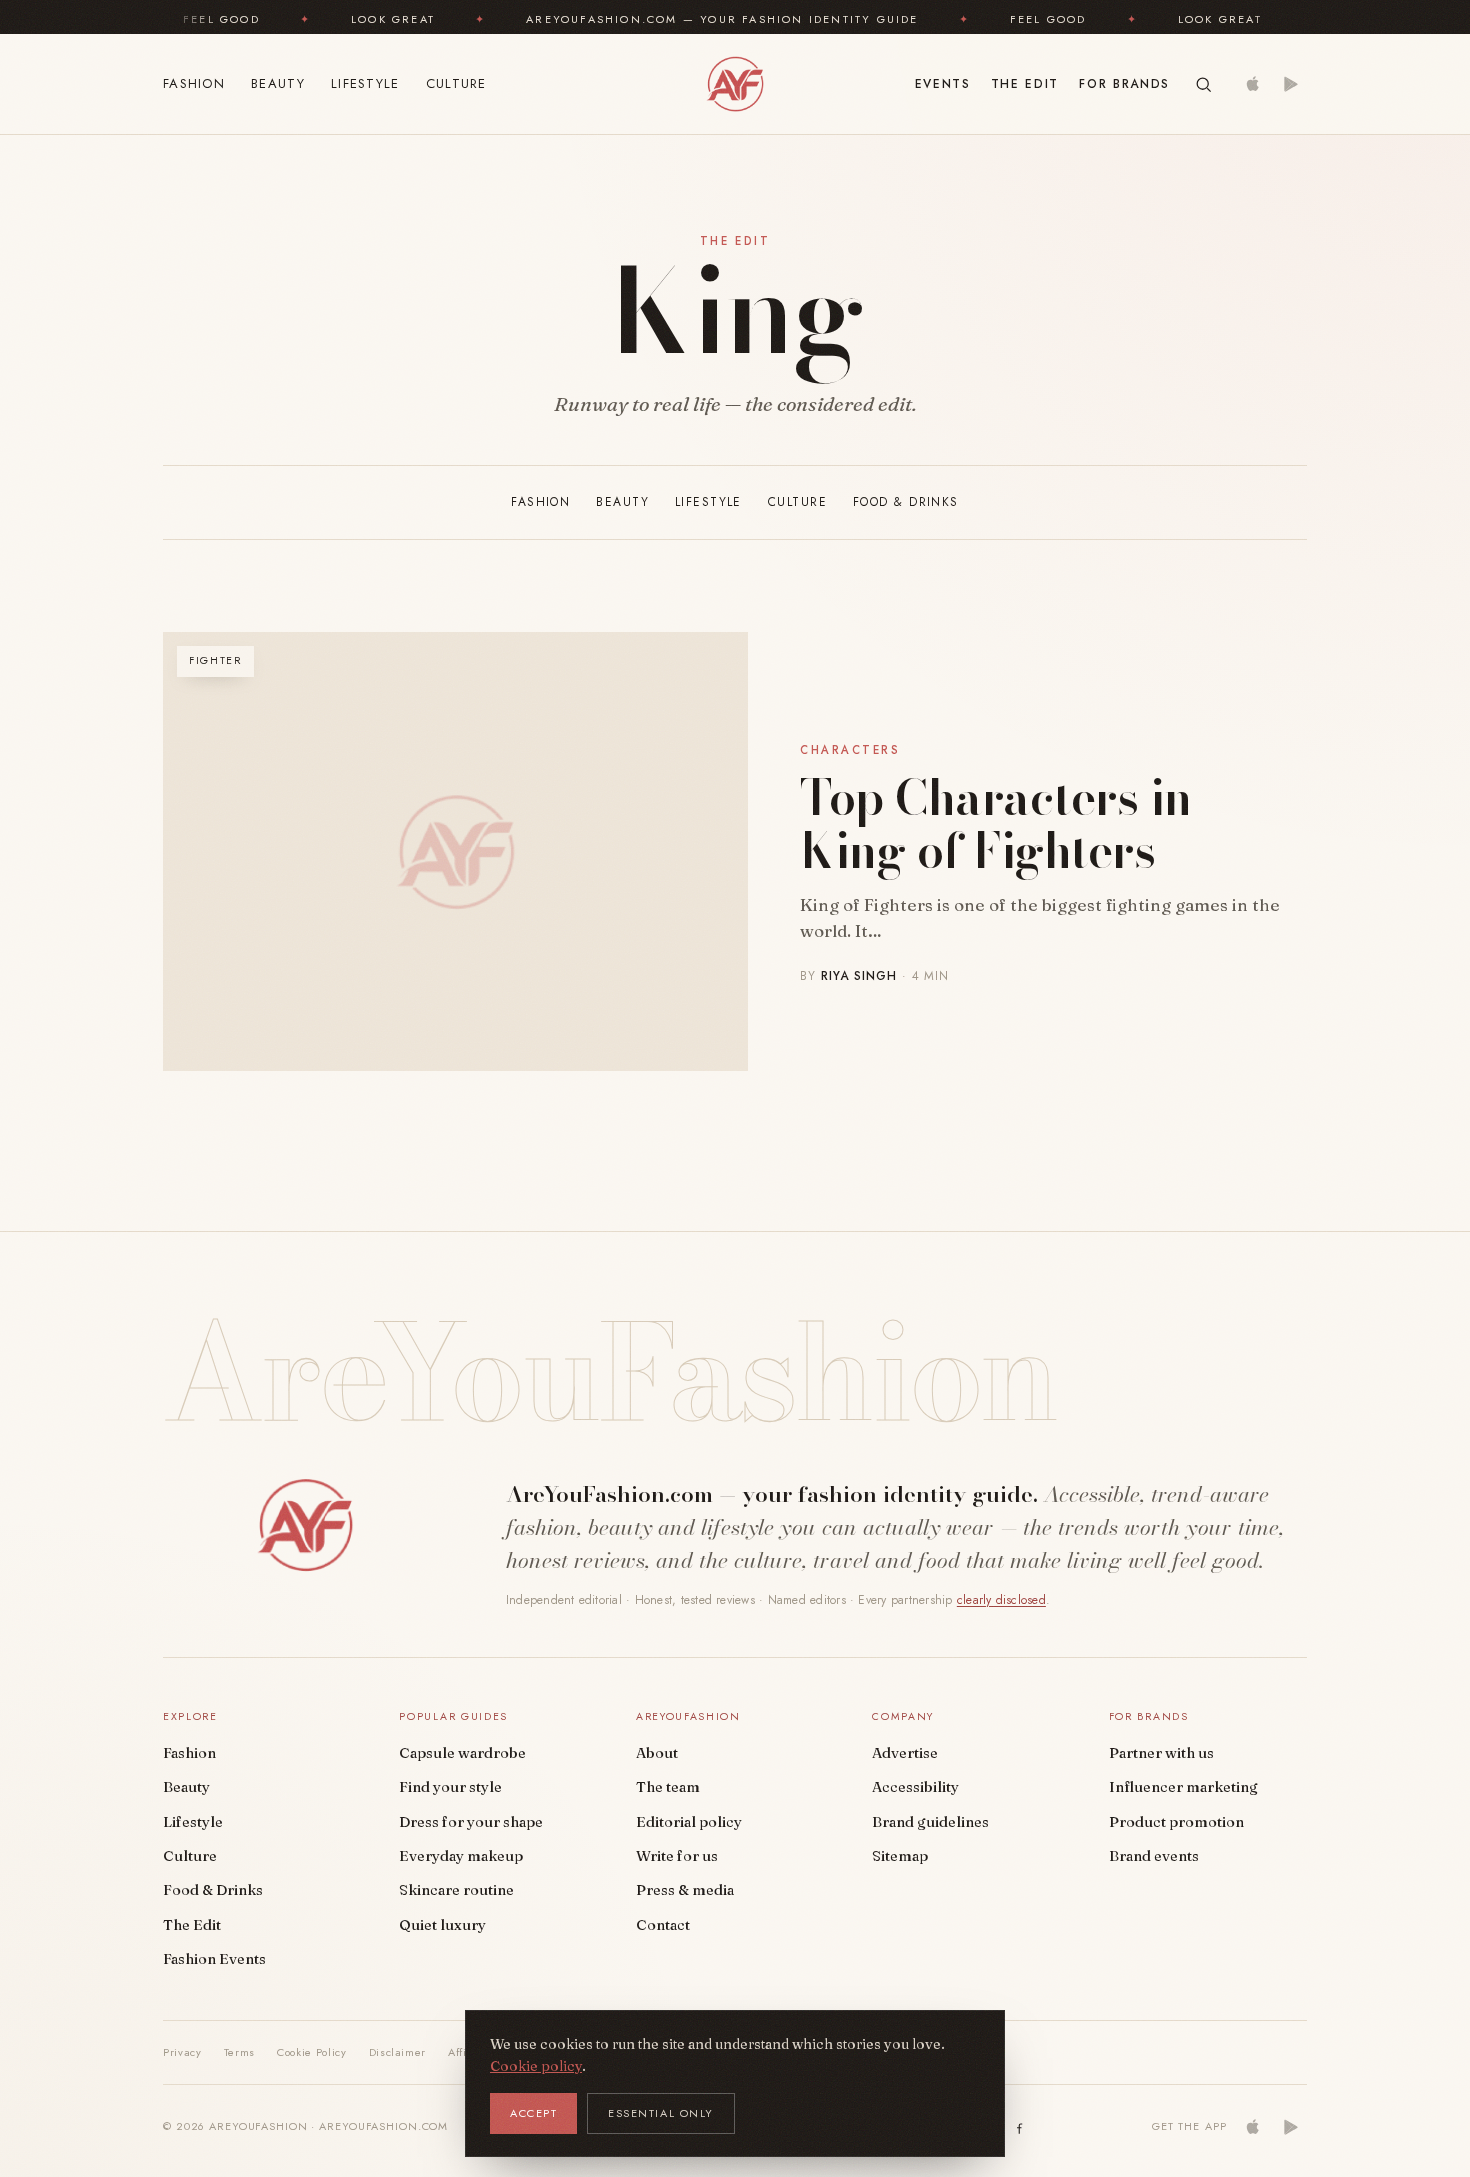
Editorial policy (689, 1822)
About (657, 1753)
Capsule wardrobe (462, 1753)
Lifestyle (365, 83)
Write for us (677, 1856)
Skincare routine (456, 1890)
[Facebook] (1020, 2127)
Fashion (194, 83)
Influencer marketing (1183, 1787)
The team (668, 1787)
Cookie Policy (312, 2052)
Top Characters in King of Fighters (996, 824)
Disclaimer (398, 2052)
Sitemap (900, 1856)
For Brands (1124, 84)
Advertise (905, 1753)
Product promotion (1176, 1822)
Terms (239, 2052)
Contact (663, 1925)
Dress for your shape (471, 1822)
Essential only (661, 2113)
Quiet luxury (442, 1925)
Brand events (1154, 1856)
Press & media (685, 1890)
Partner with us (1161, 1753)
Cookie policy (536, 2066)
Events (943, 84)
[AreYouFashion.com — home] (305, 1525)
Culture (456, 83)
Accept (533, 2113)
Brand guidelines (930, 1822)
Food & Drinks (906, 502)
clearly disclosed (1001, 1600)
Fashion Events (214, 1959)
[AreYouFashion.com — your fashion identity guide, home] (734, 84)
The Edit (1025, 84)
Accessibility (915, 1787)
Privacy (182, 2052)
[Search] (1203, 84)
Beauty (278, 83)
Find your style (450, 1787)
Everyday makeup (461, 1856)
